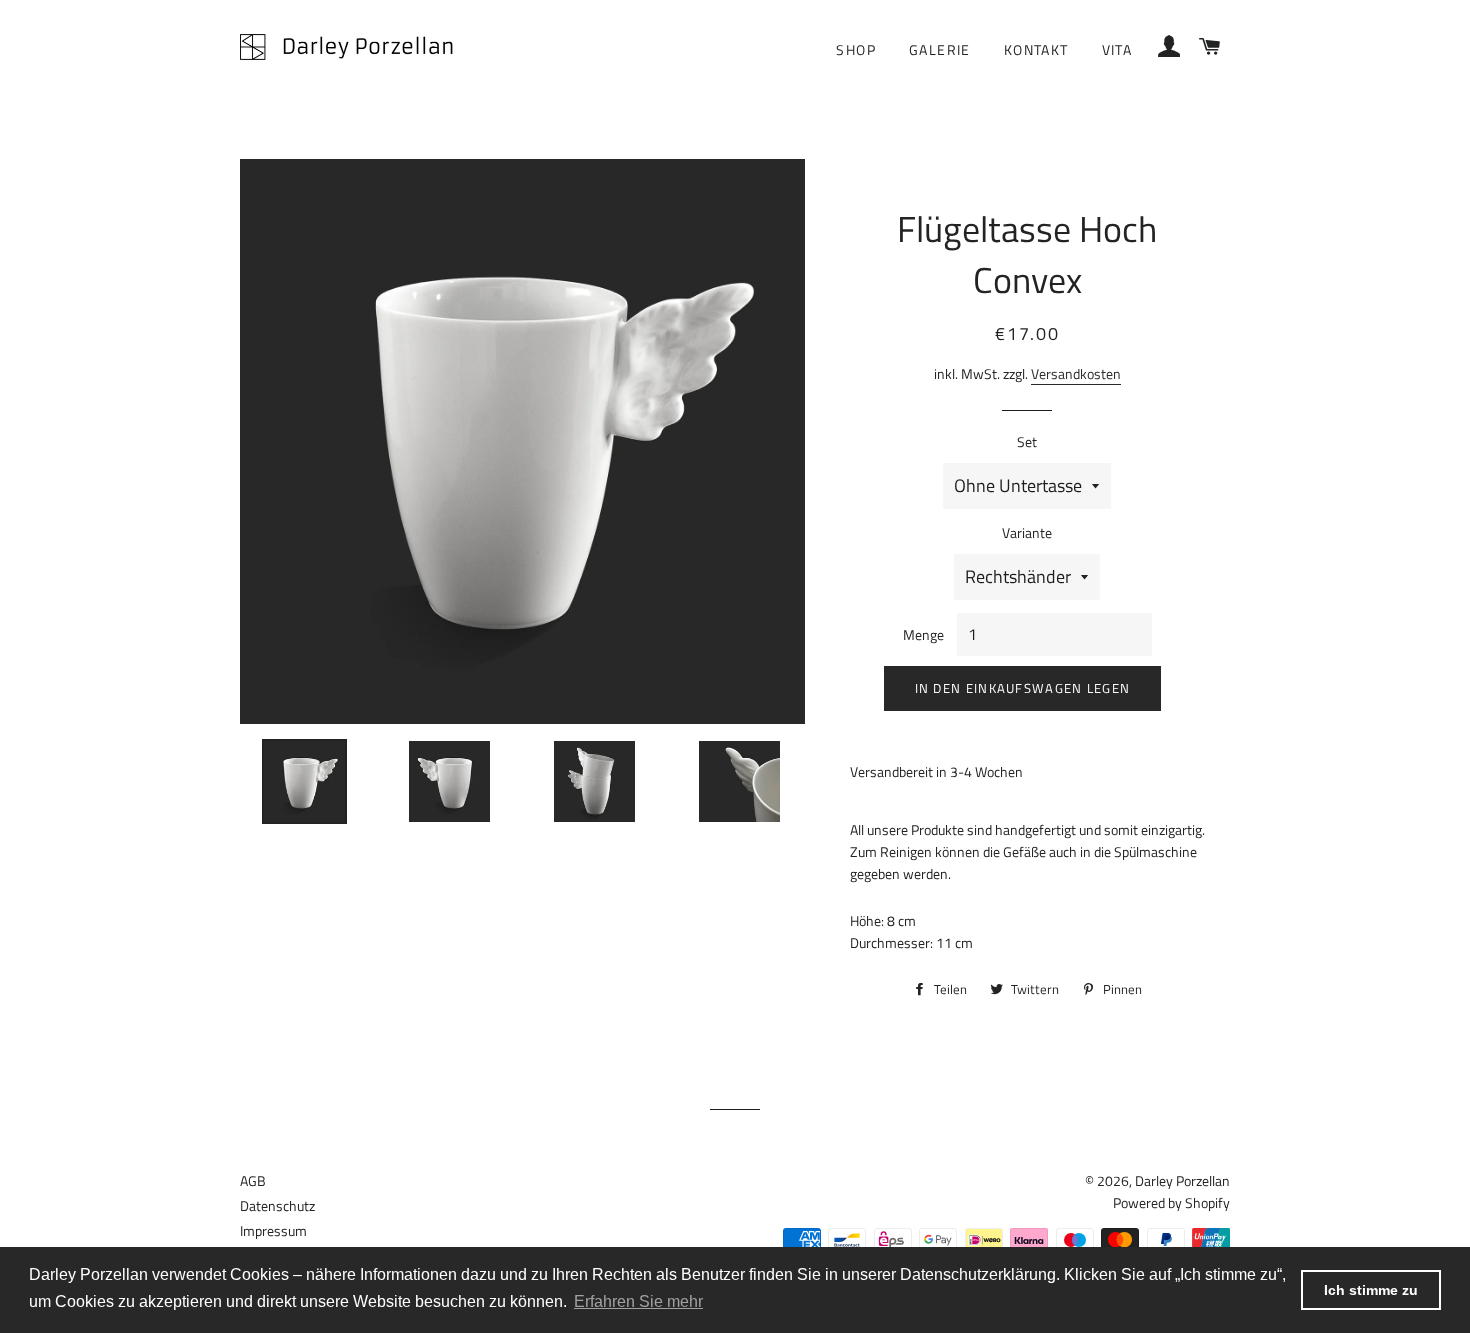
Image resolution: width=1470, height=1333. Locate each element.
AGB (253, 1180)
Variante (1027, 532)
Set (1027, 441)
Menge (923, 634)
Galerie (940, 49)
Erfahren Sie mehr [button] (638, 1301)
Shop (856, 49)
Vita (1117, 49)
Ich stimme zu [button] (1371, 1290)
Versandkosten (1076, 373)
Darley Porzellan (1182, 1180)
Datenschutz (277, 1205)
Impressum (273, 1230)
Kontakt (1036, 49)
